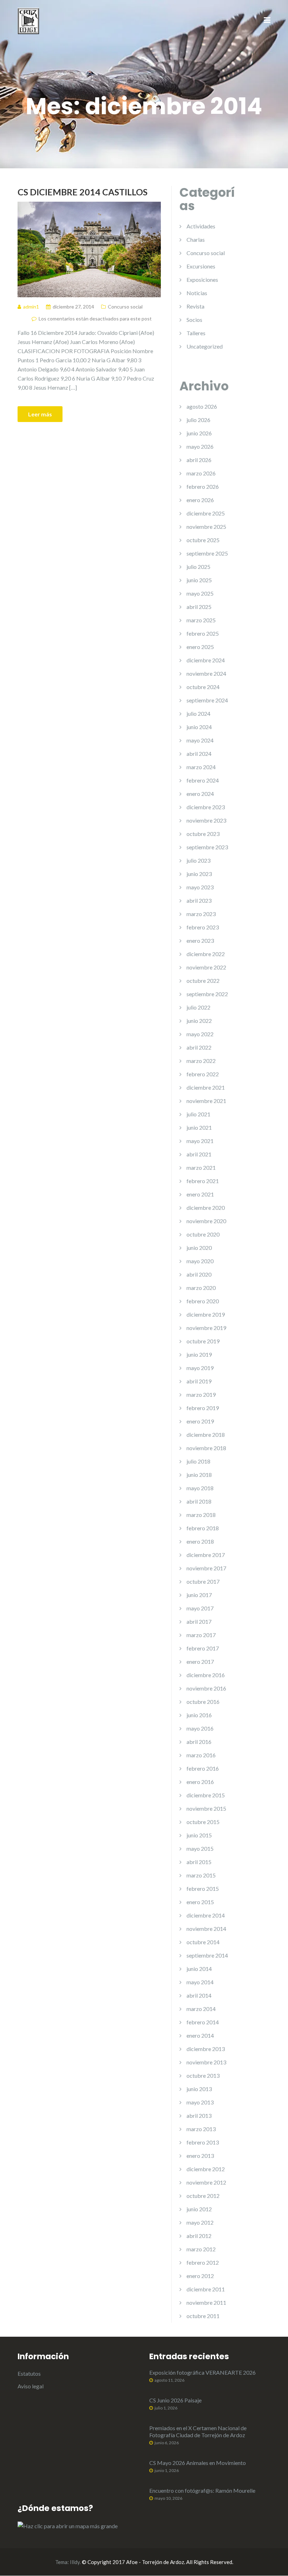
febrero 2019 (203, 1408)
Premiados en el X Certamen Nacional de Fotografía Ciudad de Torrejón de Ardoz (198, 2431)
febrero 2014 (203, 2022)
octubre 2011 (203, 2316)
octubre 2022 (203, 981)
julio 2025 (198, 567)
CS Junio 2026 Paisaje (175, 2400)
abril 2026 (199, 460)
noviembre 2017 (206, 1568)
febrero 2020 (203, 1301)
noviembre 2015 (206, 1808)
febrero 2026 (203, 486)
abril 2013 (199, 2116)
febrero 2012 (203, 2262)
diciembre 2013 (206, 2049)
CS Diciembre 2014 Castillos (83, 192)
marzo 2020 (201, 1288)
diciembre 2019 (206, 1314)
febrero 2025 (203, 633)
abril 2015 (199, 1862)
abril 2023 (199, 900)
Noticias (197, 293)
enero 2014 (200, 2035)
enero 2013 (200, 2156)
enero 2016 (200, 1782)
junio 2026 (199, 433)
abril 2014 (199, 1995)
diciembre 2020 (206, 1208)
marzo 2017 (201, 1635)
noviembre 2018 (206, 1448)
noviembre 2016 (206, 1688)
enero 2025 (200, 647)
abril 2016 (199, 1742)
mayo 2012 (200, 2222)
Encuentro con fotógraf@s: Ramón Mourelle (202, 2490)
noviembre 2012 (206, 2182)
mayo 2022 (200, 1034)
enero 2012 (200, 2276)
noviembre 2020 (206, 1221)
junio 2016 (199, 1715)
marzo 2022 (201, 1061)
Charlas (196, 239)
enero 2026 (200, 500)
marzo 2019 (201, 1394)
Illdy (75, 2562)
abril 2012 (199, 2236)
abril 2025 (199, 607)
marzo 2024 (201, 767)
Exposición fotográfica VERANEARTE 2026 (202, 2372)
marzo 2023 (201, 914)
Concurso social (125, 307)
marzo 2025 (201, 620)
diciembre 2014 (206, 1915)
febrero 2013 (203, 2142)
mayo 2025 (200, 593)
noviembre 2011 (206, 2302)
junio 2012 (199, 2209)
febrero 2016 (203, 1768)
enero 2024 (200, 794)
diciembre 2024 (206, 660)
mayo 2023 (200, 887)
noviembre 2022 (206, 967)
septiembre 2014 (207, 1955)
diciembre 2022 (206, 954)
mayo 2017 (200, 1608)
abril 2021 (199, 1154)
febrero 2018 (203, 1528)
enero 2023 (200, 940)
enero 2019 (200, 1421)
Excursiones (201, 266)
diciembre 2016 (206, 1675)
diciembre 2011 (206, 2289)
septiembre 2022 (207, 994)
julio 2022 (198, 1007)
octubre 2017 (203, 1581)
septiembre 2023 (207, 847)
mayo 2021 (200, 1141)
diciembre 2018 (206, 1435)
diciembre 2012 (206, 2169)
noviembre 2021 (206, 1101)
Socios (194, 320)
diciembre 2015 (206, 1795)
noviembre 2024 (206, 673)
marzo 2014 (201, 2009)
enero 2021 (200, 1194)
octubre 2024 (203, 687)
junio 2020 (199, 1248)
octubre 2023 (203, 834)
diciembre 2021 (206, 1087)
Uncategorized (205, 346)
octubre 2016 (203, 1702)
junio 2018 (199, 1475)
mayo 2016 (200, 1728)
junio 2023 (199, 874)
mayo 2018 (200, 1488)
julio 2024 (198, 713)
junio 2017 (199, 1595)
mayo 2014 (200, 1982)
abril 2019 (199, 1381)
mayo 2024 (200, 740)
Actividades (201, 226)
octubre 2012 (203, 2196)
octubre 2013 (203, 2075)
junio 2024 (199, 727)
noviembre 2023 (206, 820)
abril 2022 (199, 1047)
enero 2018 (200, 1541)
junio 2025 (199, 580)
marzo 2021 (201, 1167)
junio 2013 (199, 2089)
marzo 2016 (201, 1755)
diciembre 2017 (206, 1555)
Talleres (196, 333)
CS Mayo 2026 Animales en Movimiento (198, 2463)
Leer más (40, 414)
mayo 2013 (200, 2102)
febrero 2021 (203, 1181)
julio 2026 (198, 420)
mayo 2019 (200, 1368)
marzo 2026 (201, 473)
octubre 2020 (203, 1234)
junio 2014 (199, 1969)
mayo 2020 (200, 1261)
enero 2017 (200, 1662)
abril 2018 (199, 1501)
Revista (195, 306)
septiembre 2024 (207, 700)
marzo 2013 (201, 2129)
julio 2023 (198, 860)
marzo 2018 (201, 1515)
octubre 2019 (203, 1341)
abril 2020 (199, 1274)
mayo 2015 (200, 1848)
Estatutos (29, 2373)
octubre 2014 (203, 1942)
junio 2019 (199, 1354)
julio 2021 (198, 1114)
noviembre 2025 (206, 527)
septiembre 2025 (207, 553)
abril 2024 (199, 754)
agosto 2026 (202, 406)
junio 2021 (199, 1127)
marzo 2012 (201, 2249)
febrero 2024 (203, 780)
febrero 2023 (203, 927)
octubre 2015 (203, 1822)
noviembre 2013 (206, 2062)
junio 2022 (199, 1021)
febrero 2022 (203, 1074)
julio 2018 (198, 1461)
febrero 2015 (203, 1889)
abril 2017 (199, 1621)
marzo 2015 (201, 1875)
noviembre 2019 (206, 1328)
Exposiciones (202, 280)
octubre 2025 (203, 540)
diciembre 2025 (206, 513)
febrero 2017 (203, 1648)
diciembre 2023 (206, 807)
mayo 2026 (200, 446)
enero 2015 (200, 1902)
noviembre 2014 (206, 1929)
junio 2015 (199, 1835)
